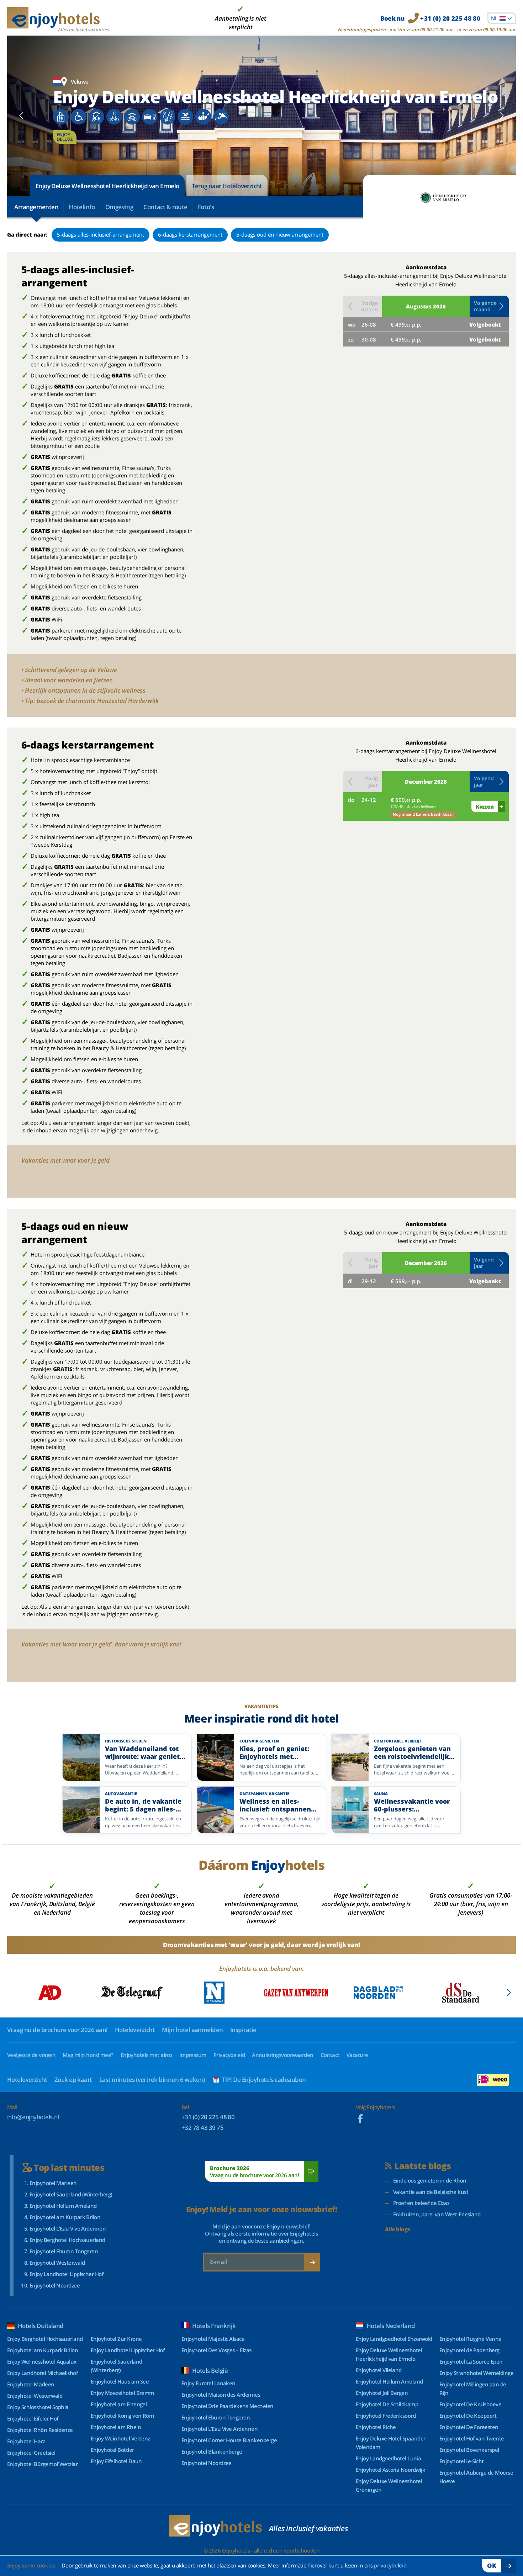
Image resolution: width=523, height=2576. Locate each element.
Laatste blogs (422, 2166)
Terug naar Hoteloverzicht (227, 186)
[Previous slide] (22, 116)
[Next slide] (501, 116)
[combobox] (502, 18)
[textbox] (502, 18)
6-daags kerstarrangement (190, 234)
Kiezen (485, 806)
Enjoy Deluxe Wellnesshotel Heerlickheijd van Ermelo (107, 186)
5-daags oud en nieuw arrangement (280, 234)
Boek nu (430, 18)
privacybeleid (390, 2565)
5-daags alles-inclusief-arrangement (101, 234)
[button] (489, 306)
